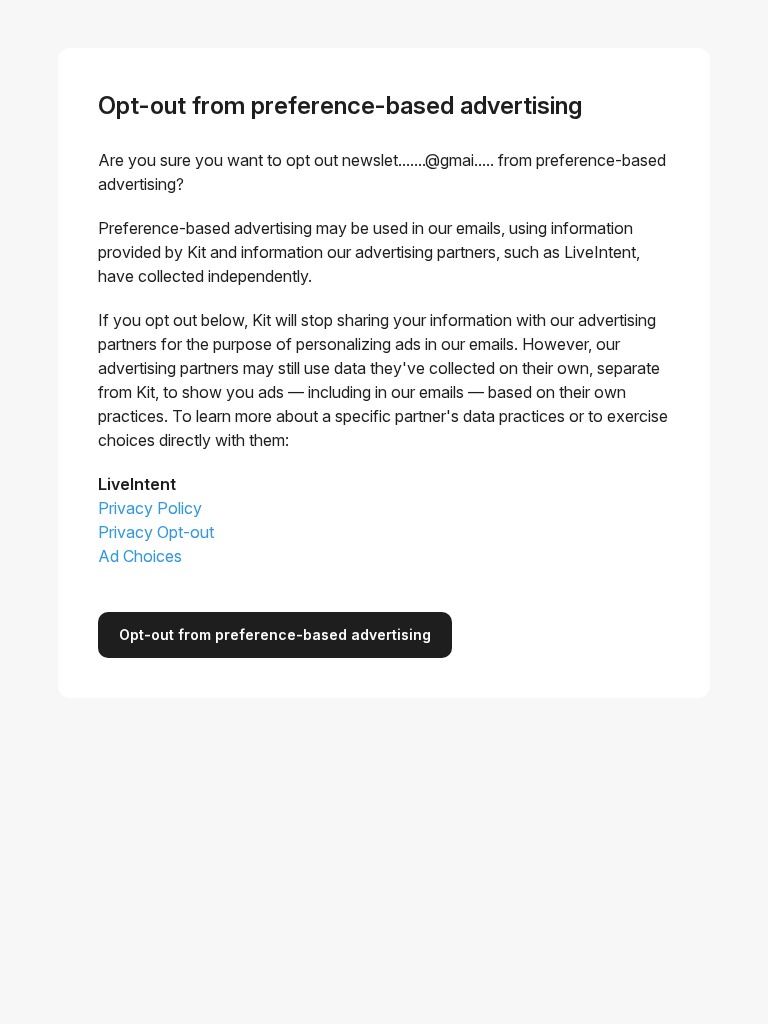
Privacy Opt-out (156, 532)
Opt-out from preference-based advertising (275, 634)
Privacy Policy (150, 508)
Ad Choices (140, 556)
